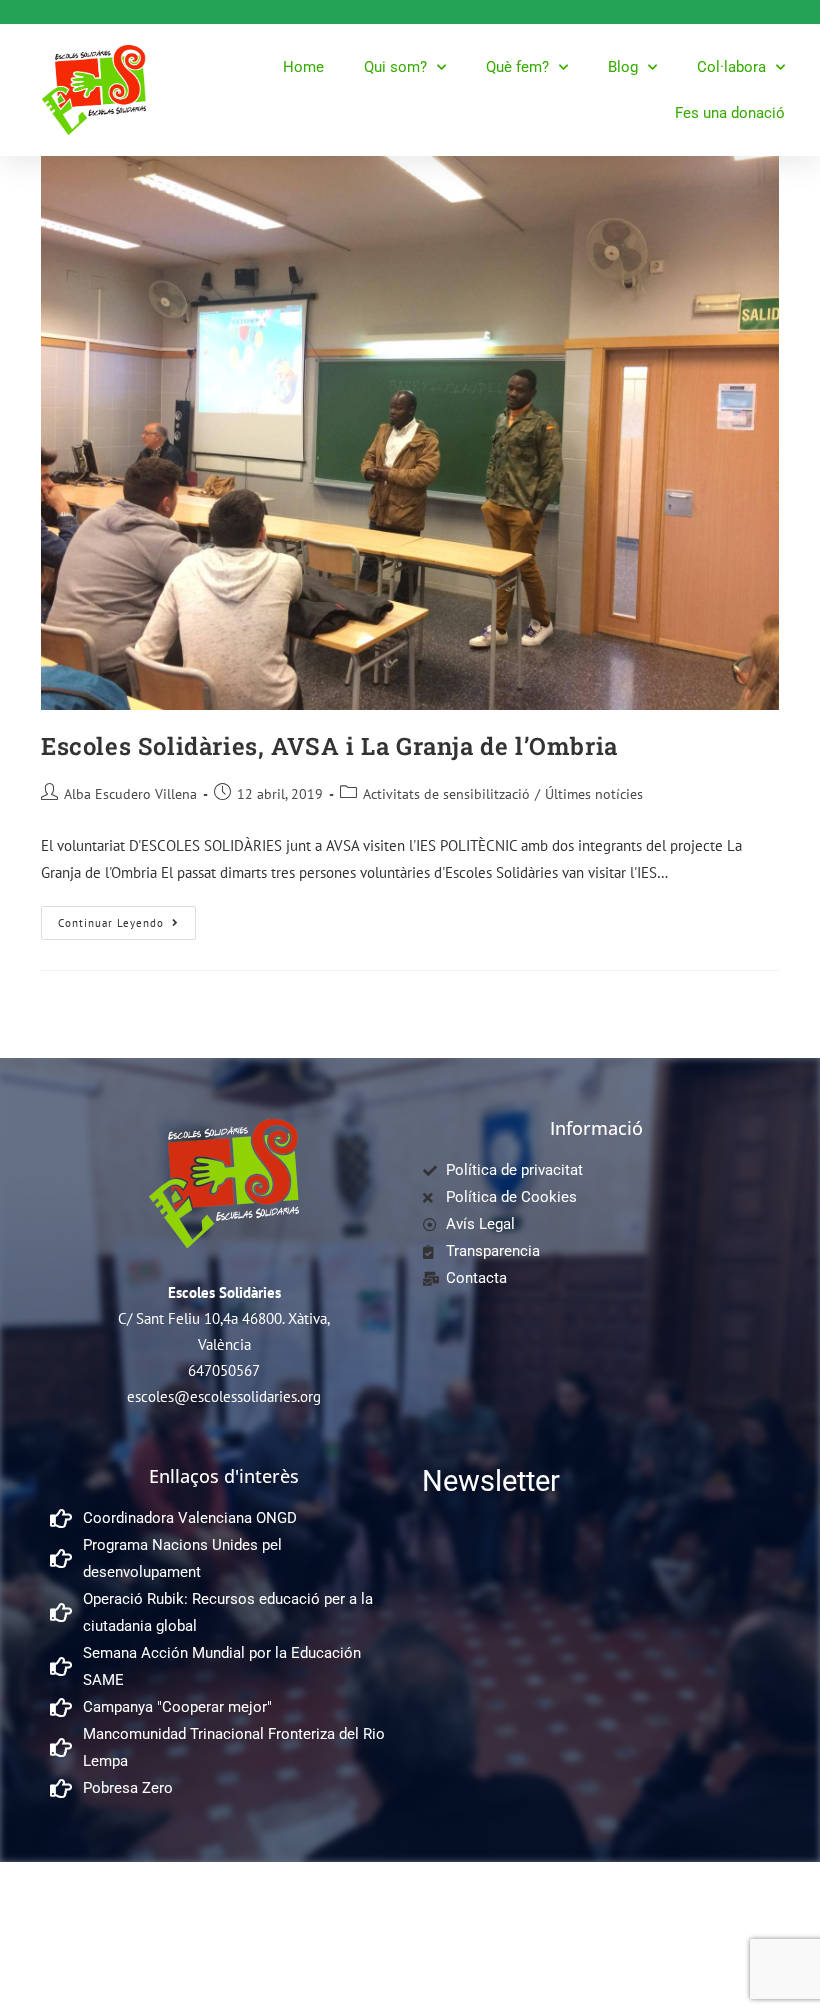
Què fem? (517, 67)
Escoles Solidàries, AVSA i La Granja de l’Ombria (329, 746)
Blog (623, 67)
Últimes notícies (594, 794)
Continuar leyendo (127, 918)
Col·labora (731, 67)
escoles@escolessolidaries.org (224, 1396)
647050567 (224, 1370)
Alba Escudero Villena (130, 794)
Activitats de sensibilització (446, 794)
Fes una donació (730, 113)
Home (303, 67)
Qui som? (395, 67)
